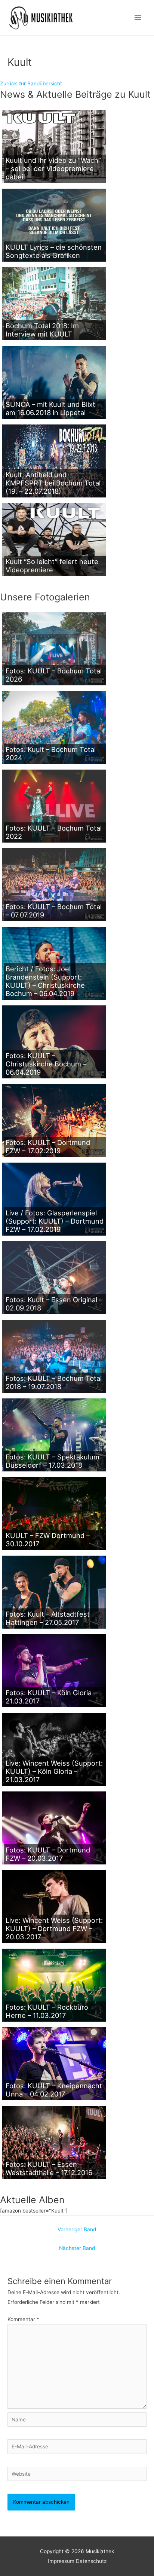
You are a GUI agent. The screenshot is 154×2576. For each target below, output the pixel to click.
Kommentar (23, 2319)
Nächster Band (77, 2248)
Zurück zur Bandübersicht (31, 83)
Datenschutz (91, 2561)
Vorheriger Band (77, 2229)
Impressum (61, 2561)
